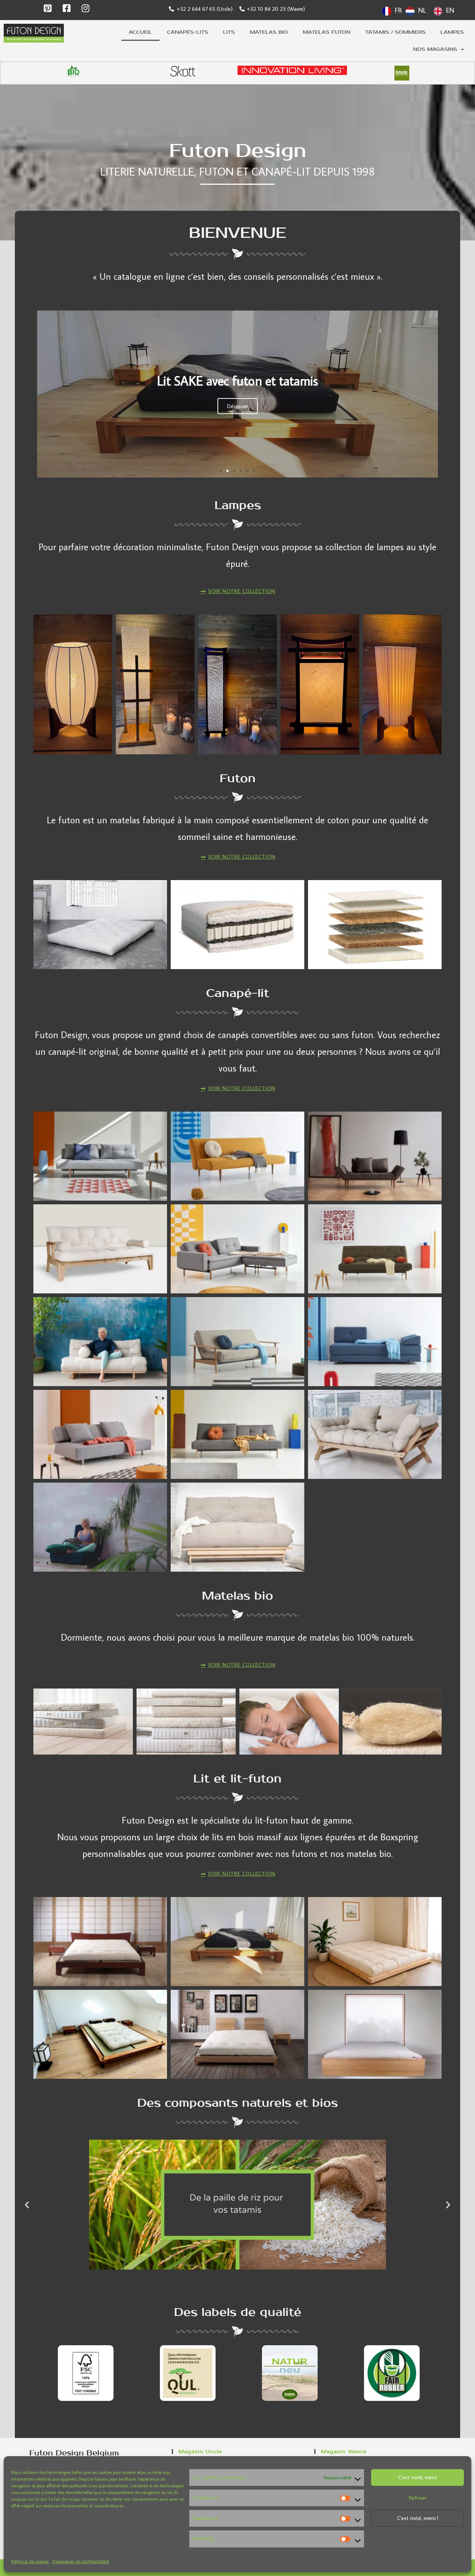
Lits (229, 32)
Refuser (418, 2498)
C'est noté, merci (417, 2477)
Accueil (140, 32)
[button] (221, 471)
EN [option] (450, 10)
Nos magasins (435, 49)
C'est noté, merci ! (418, 2518)
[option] (416, 11)
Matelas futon (327, 32)
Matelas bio (269, 32)
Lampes (452, 32)
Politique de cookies (30, 2561)
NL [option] (422, 10)
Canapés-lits (188, 32)
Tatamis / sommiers (395, 32)
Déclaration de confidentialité (81, 2561)
